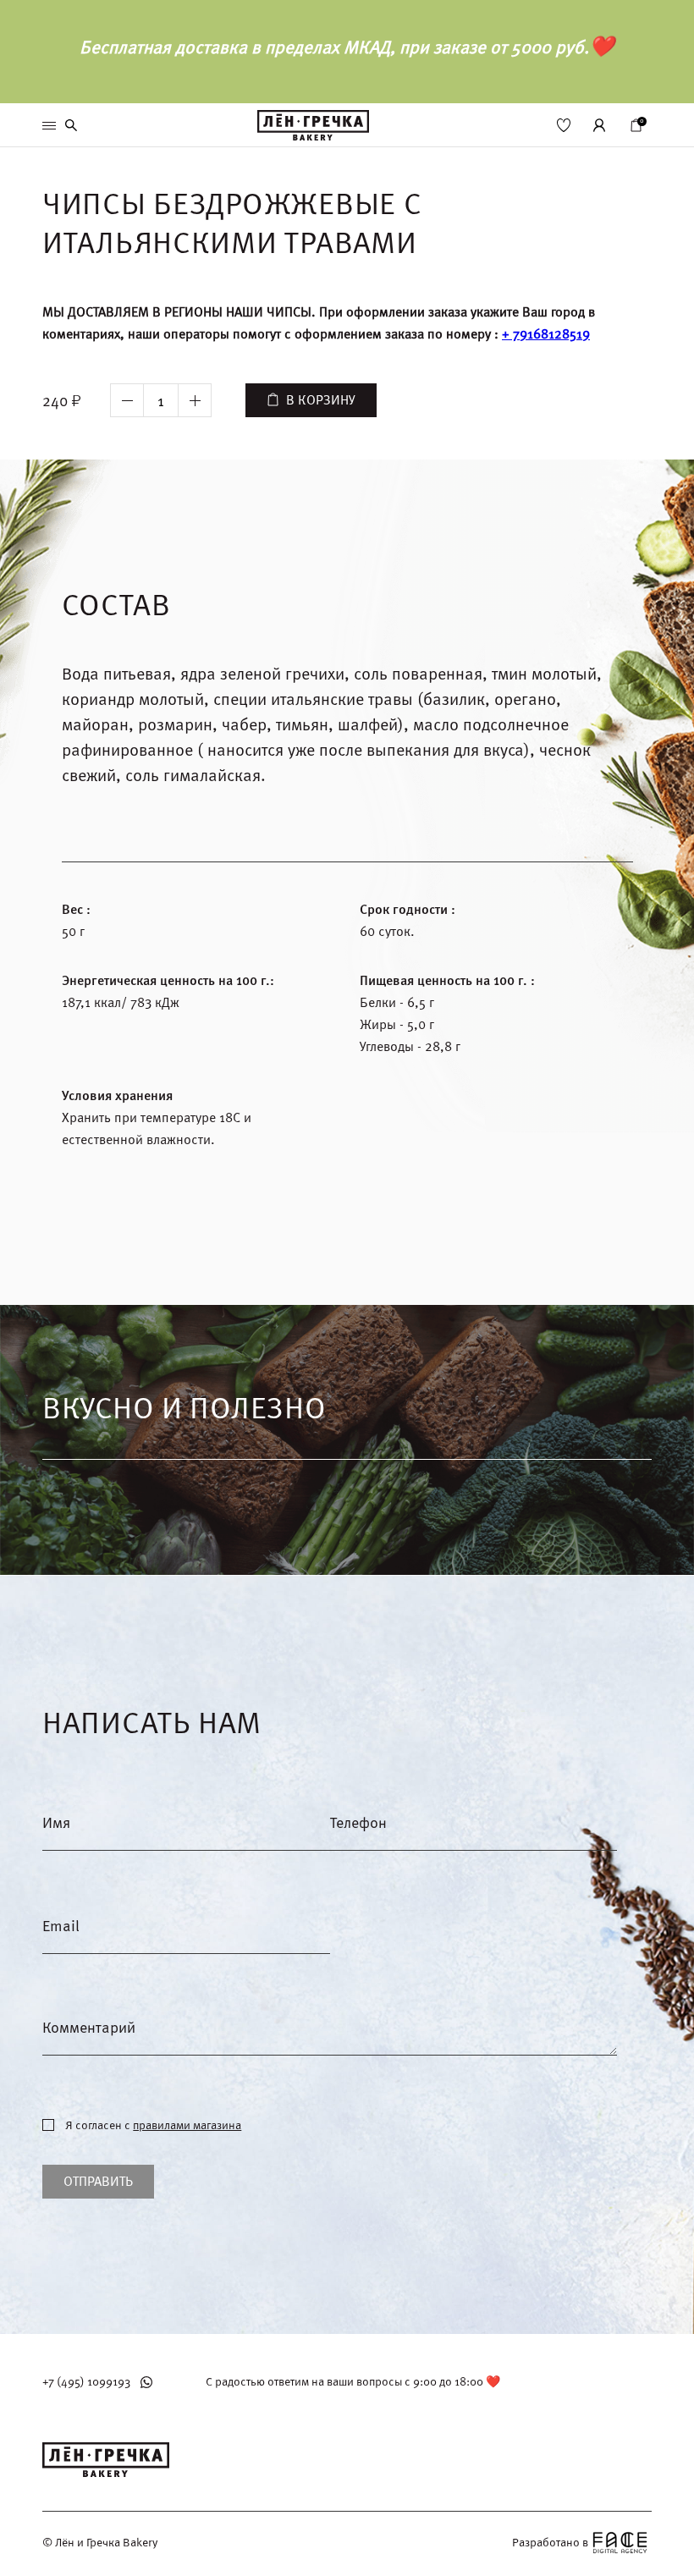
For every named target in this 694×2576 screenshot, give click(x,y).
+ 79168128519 (546, 334)
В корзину (321, 400)
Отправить (98, 2182)
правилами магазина (187, 2125)
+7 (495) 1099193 (86, 2382)
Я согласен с (153, 2126)
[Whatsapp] (146, 2382)
